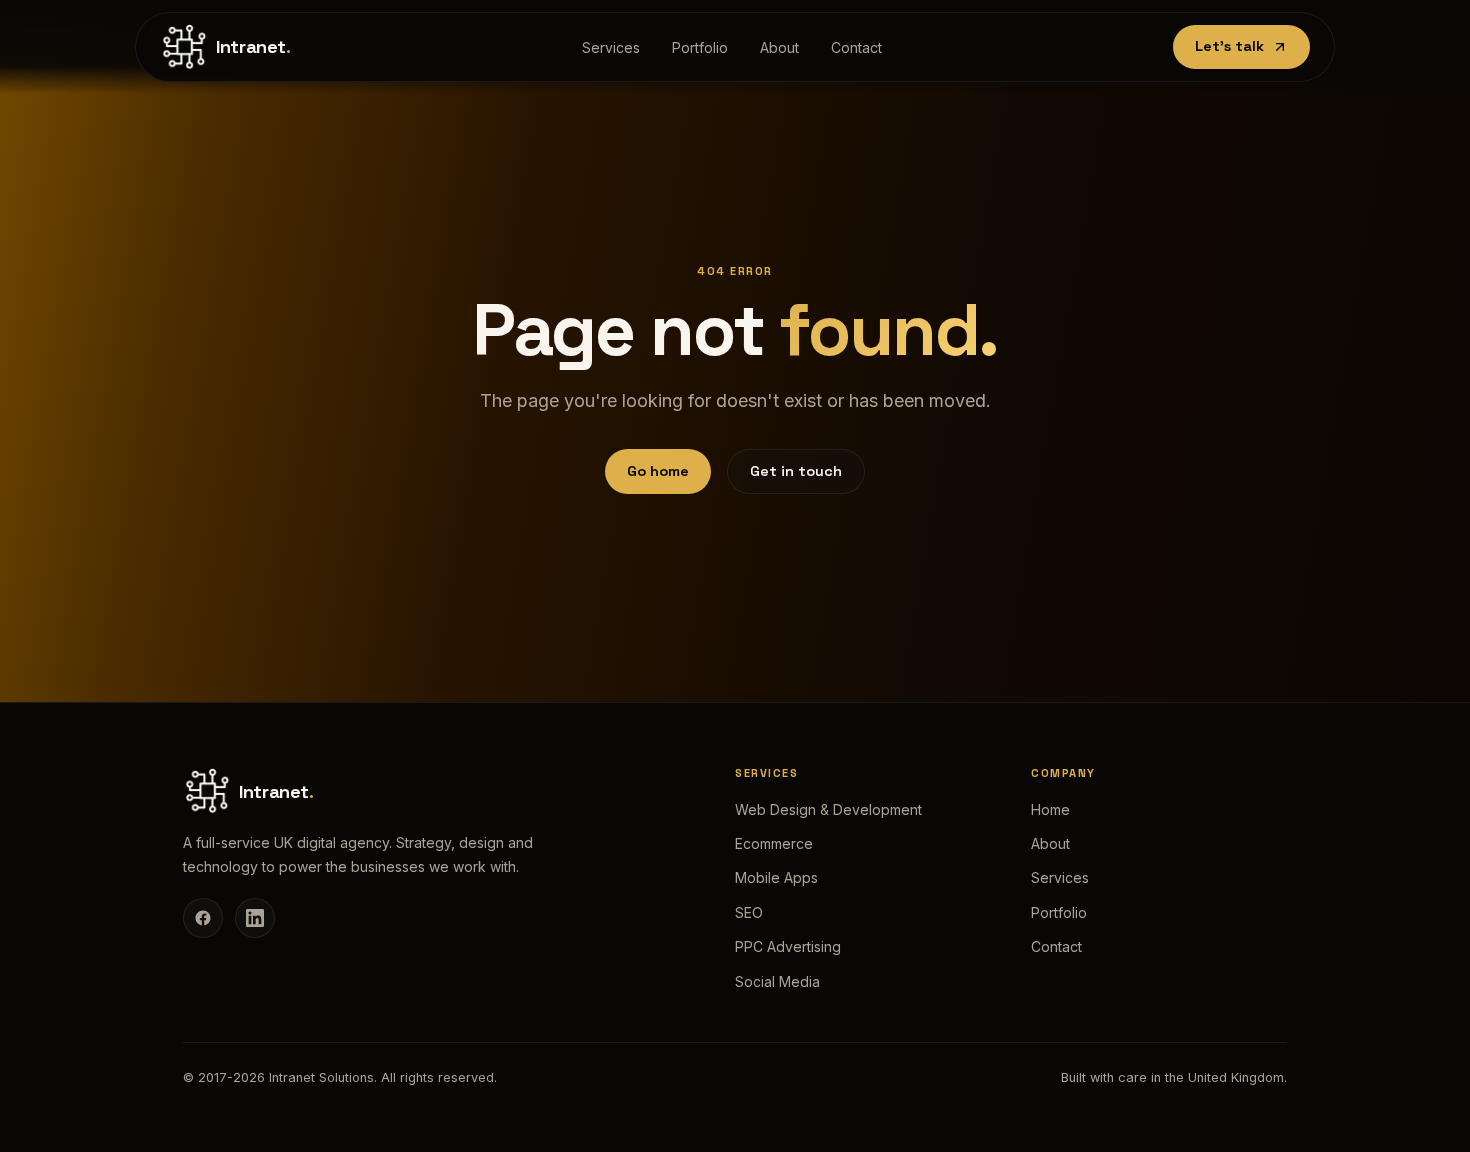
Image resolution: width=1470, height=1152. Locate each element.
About (779, 47)
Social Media (777, 981)
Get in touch (796, 471)
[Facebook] (203, 918)
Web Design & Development (828, 809)
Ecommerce (774, 843)
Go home (658, 471)
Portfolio (700, 47)
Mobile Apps (776, 877)
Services (611, 47)
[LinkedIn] (255, 918)
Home (1050, 809)
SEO (749, 912)
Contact (856, 47)
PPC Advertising (788, 946)
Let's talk (1229, 46)
